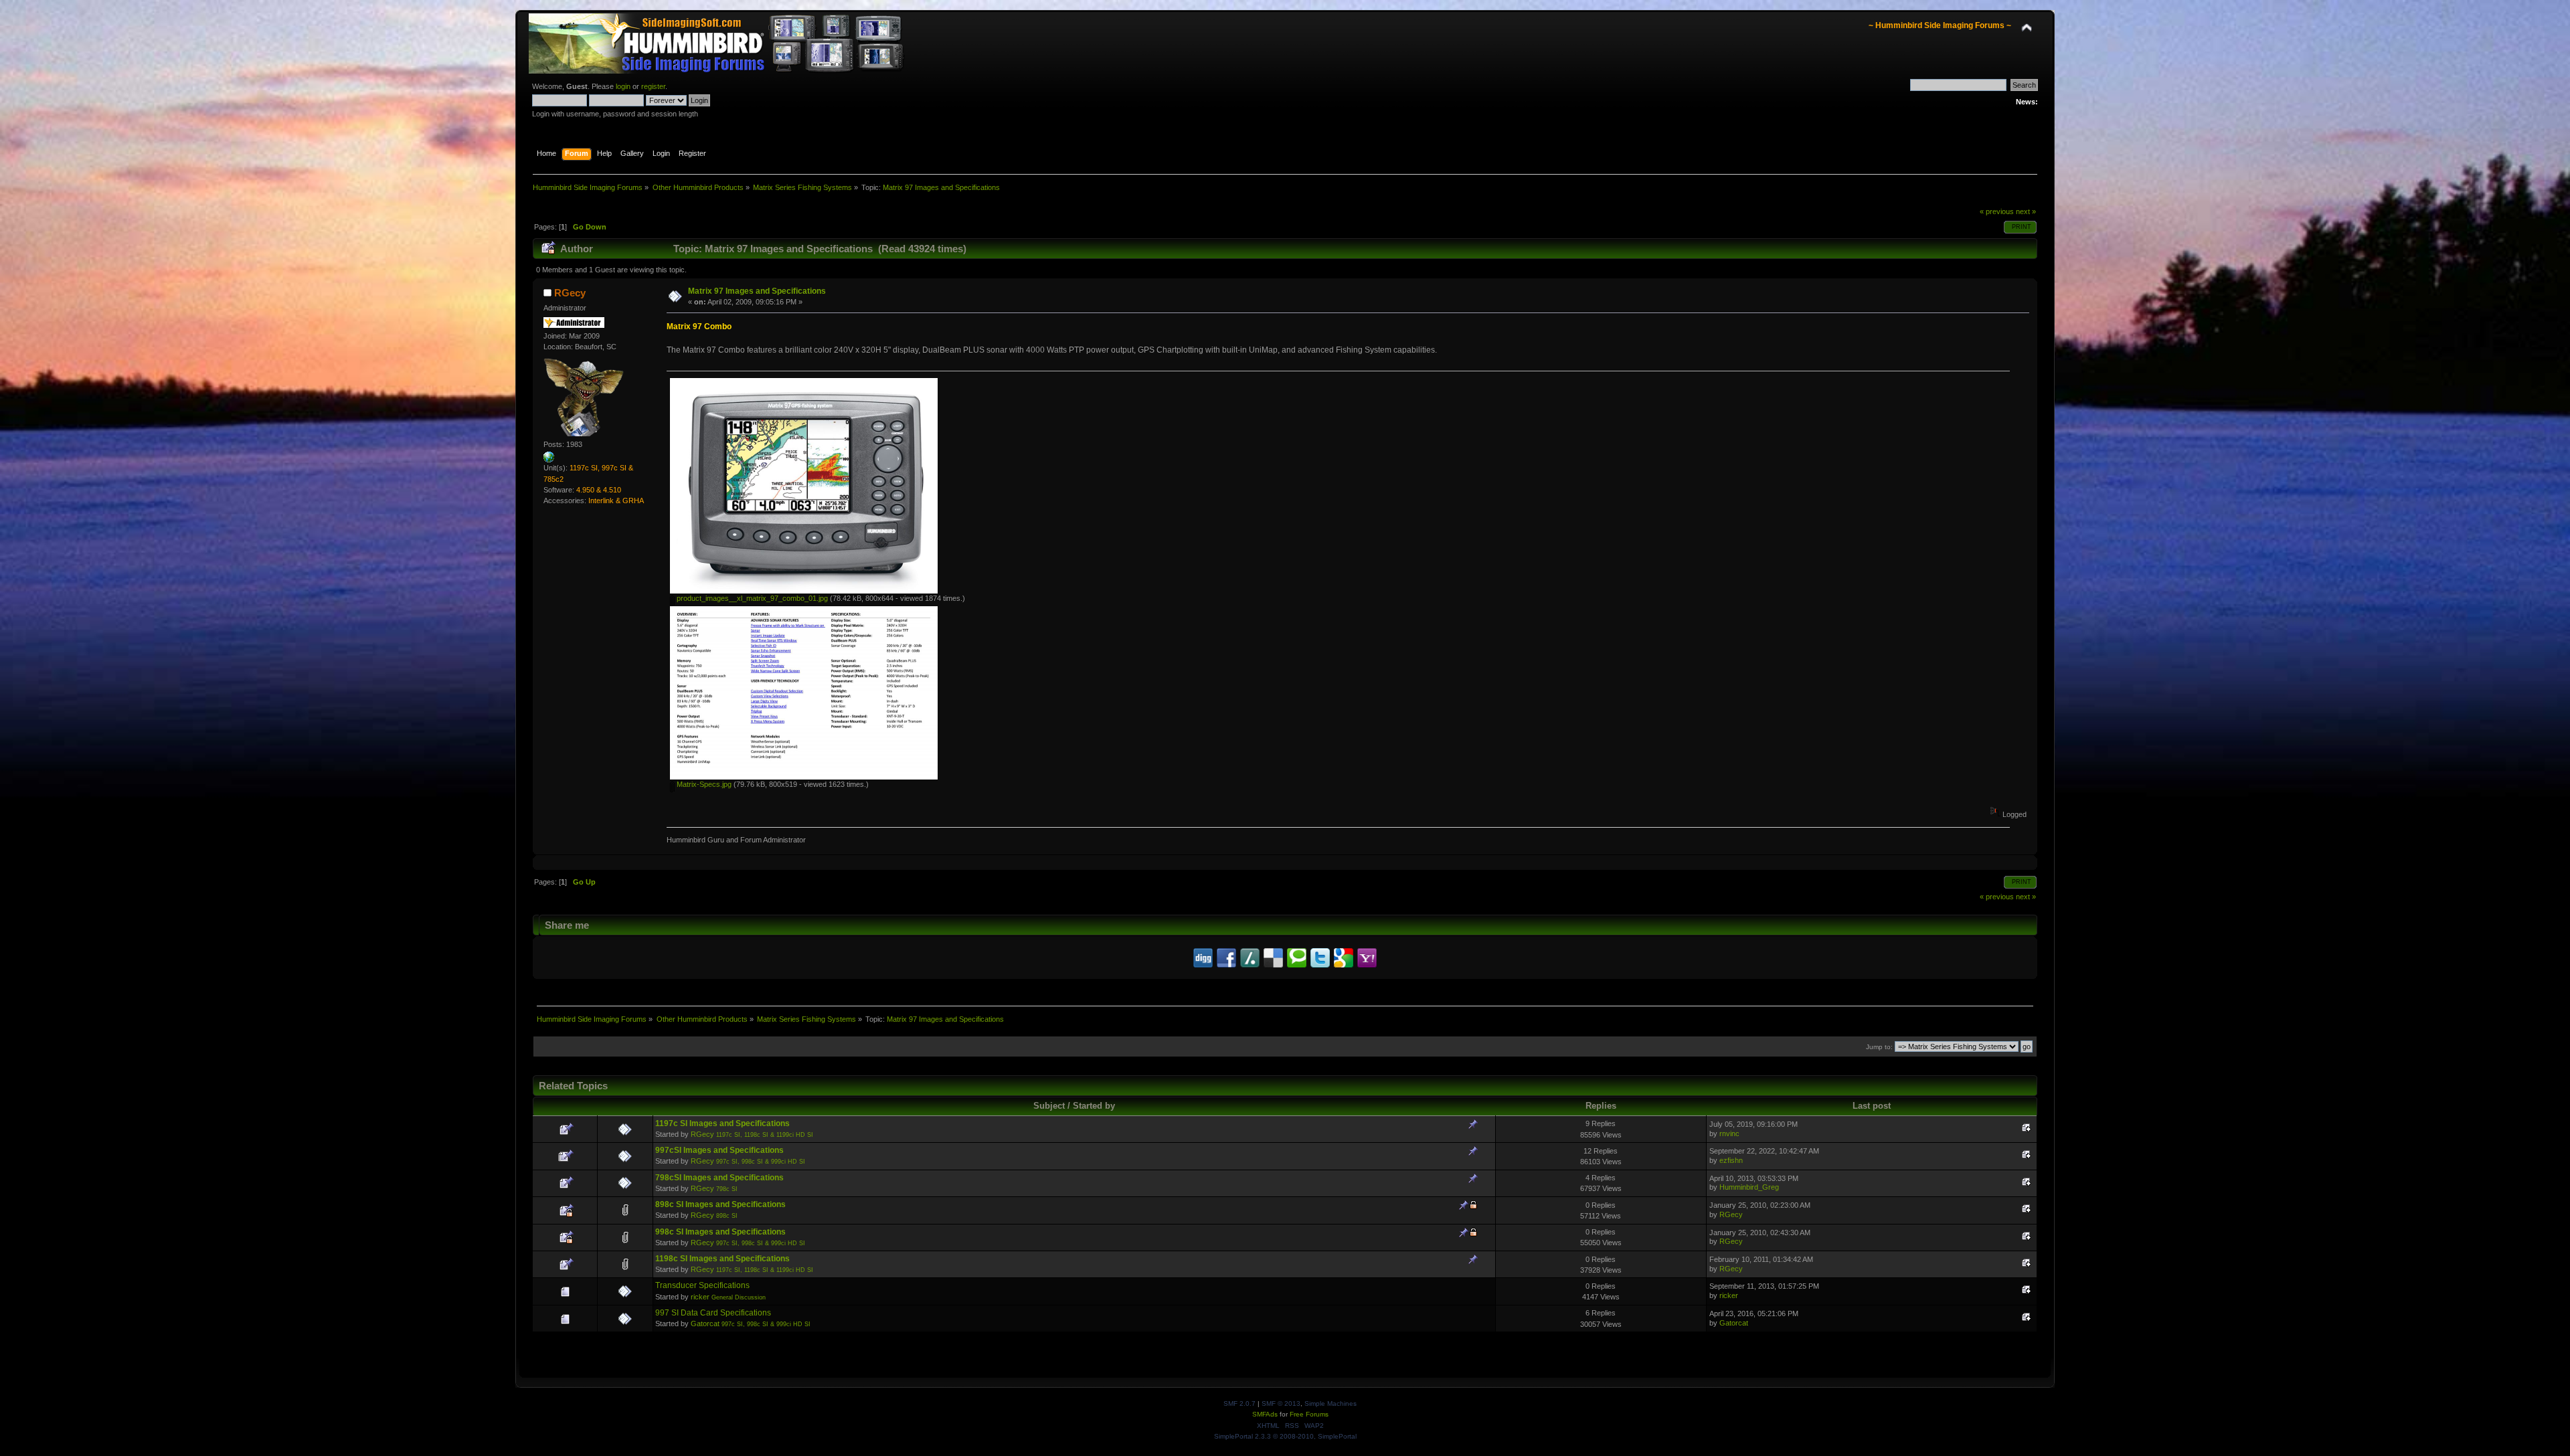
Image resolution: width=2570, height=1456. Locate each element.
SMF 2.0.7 (1239, 1403)
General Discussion (739, 1297)
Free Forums (1309, 1414)
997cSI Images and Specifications (719, 1150)
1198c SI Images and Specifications (722, 1259)
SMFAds (1265, 1414)
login (623, 86)
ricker (700, 1297)
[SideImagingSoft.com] (549, 460)
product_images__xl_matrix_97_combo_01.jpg (751, 598)
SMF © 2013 (1281, 1403)
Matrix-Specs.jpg (703, 784)
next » (2026, 211)
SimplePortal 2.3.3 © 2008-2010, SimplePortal (1285, 1436)
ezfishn (1731, 1160)
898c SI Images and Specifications (720, 1204)
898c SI (727, 1216)
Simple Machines (1331, 1403)
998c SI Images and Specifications (720, 1232)
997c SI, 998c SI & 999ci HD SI (761, 1162)
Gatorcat (705, 1324)
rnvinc (1729, 1133)
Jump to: (1879, 1047)
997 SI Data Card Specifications (713, 1313)
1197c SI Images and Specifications (722, 1123)
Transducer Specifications (702, 1285)
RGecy (570, 293)
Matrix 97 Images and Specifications (757, 291)
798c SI (727, 1189)
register (653, 86)
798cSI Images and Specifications (719, 1178)
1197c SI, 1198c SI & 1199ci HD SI (765, 1135)
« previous (1997, 211)
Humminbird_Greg (1749, 1187)
